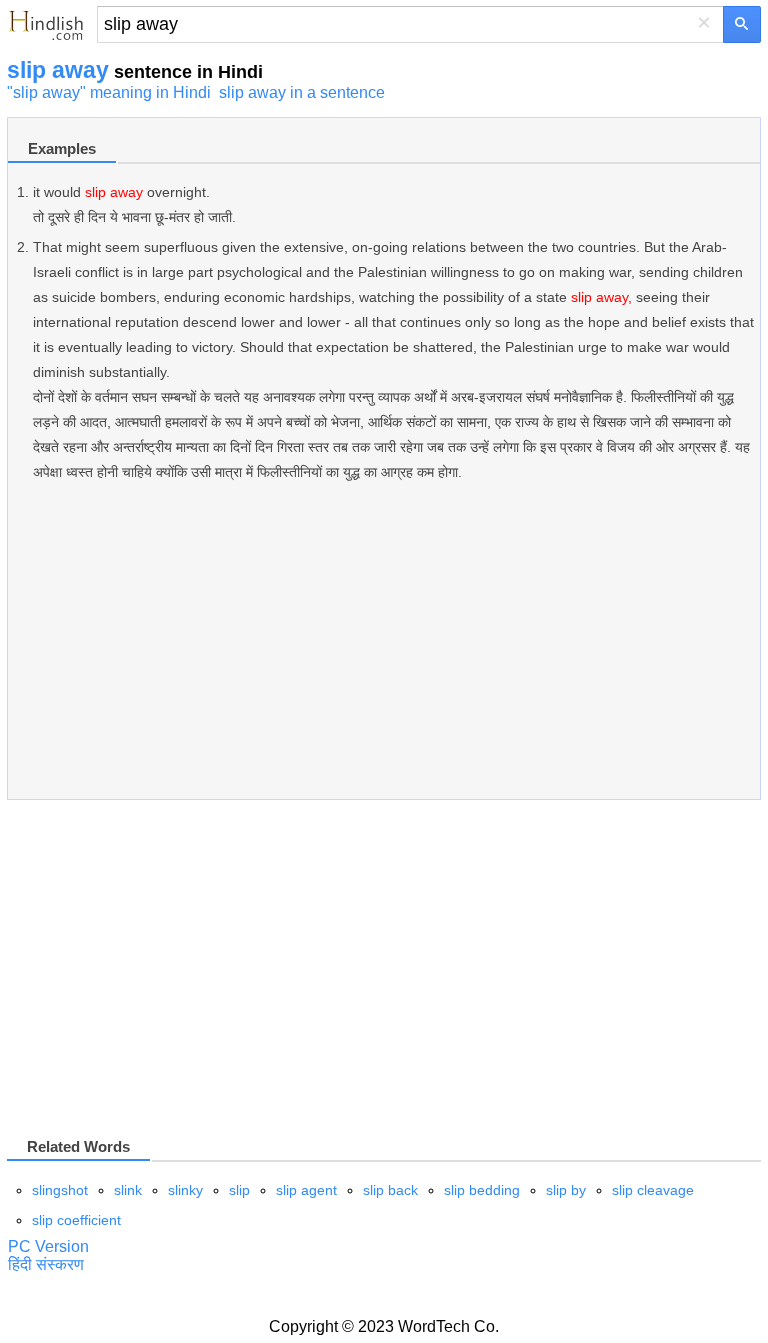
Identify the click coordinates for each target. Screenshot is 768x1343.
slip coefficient (76, 1220)
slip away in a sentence (302, 92)
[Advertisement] (384, 651)
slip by (566, 1190)
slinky (185, 1190)
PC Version (48, 1246)
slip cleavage (653, 1190)
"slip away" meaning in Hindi (109, 92)
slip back (390, 1190)
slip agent (306, 1190)
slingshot (60, 1190)
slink (128, 1190)
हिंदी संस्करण (46, 1264)
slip (239, 1190)
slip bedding (482, 1190)
